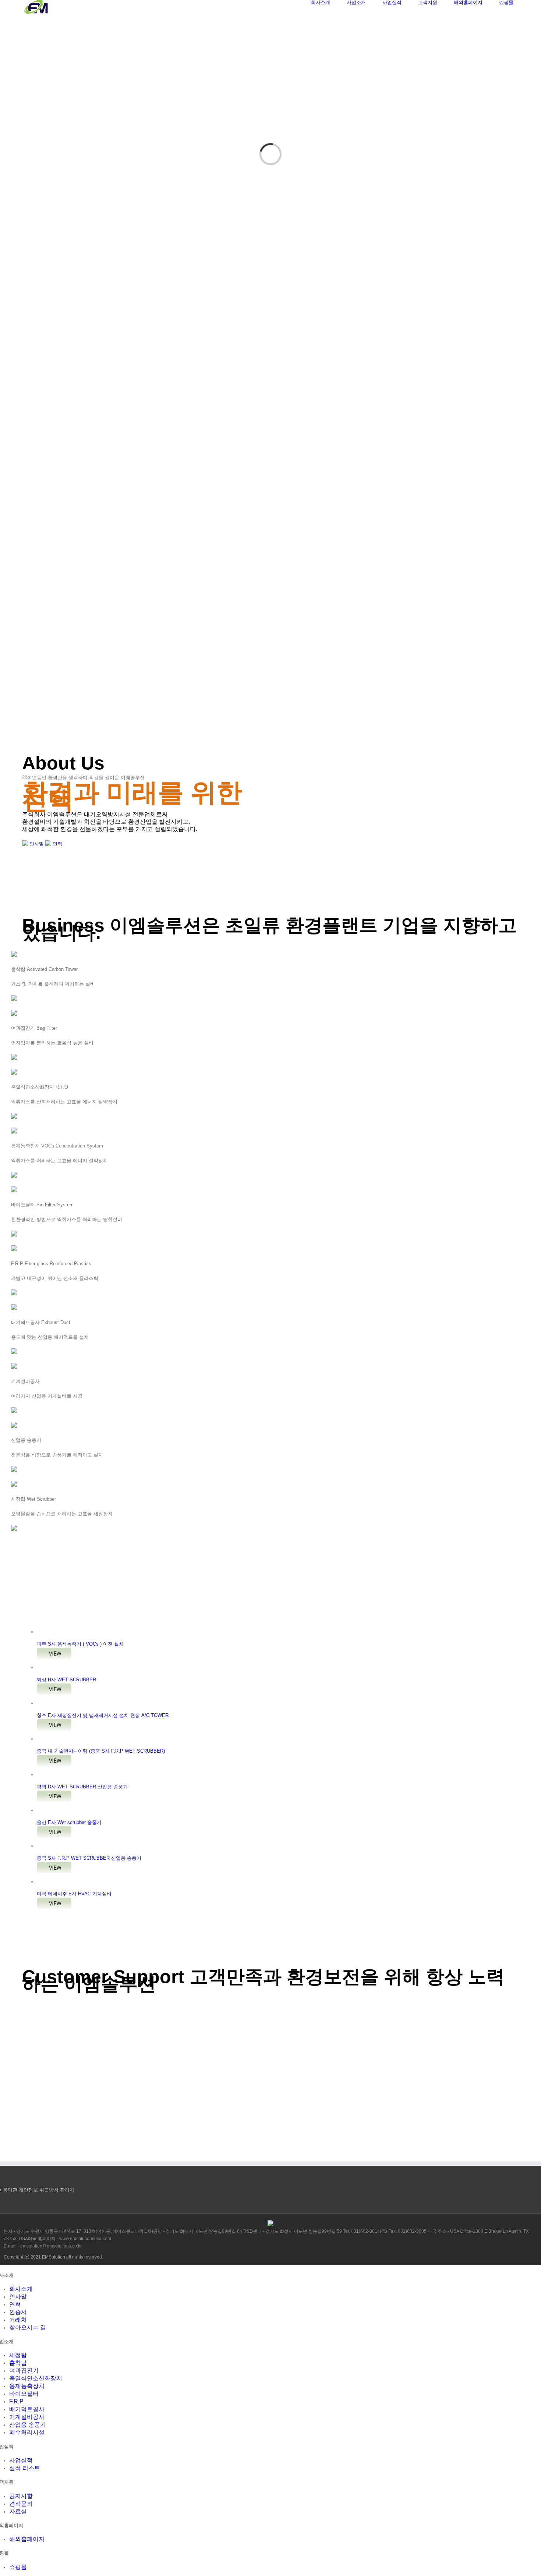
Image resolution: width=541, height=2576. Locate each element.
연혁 (57, 844)
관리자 (67, 2190)
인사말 (36, 844)
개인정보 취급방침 (39, 2190)
